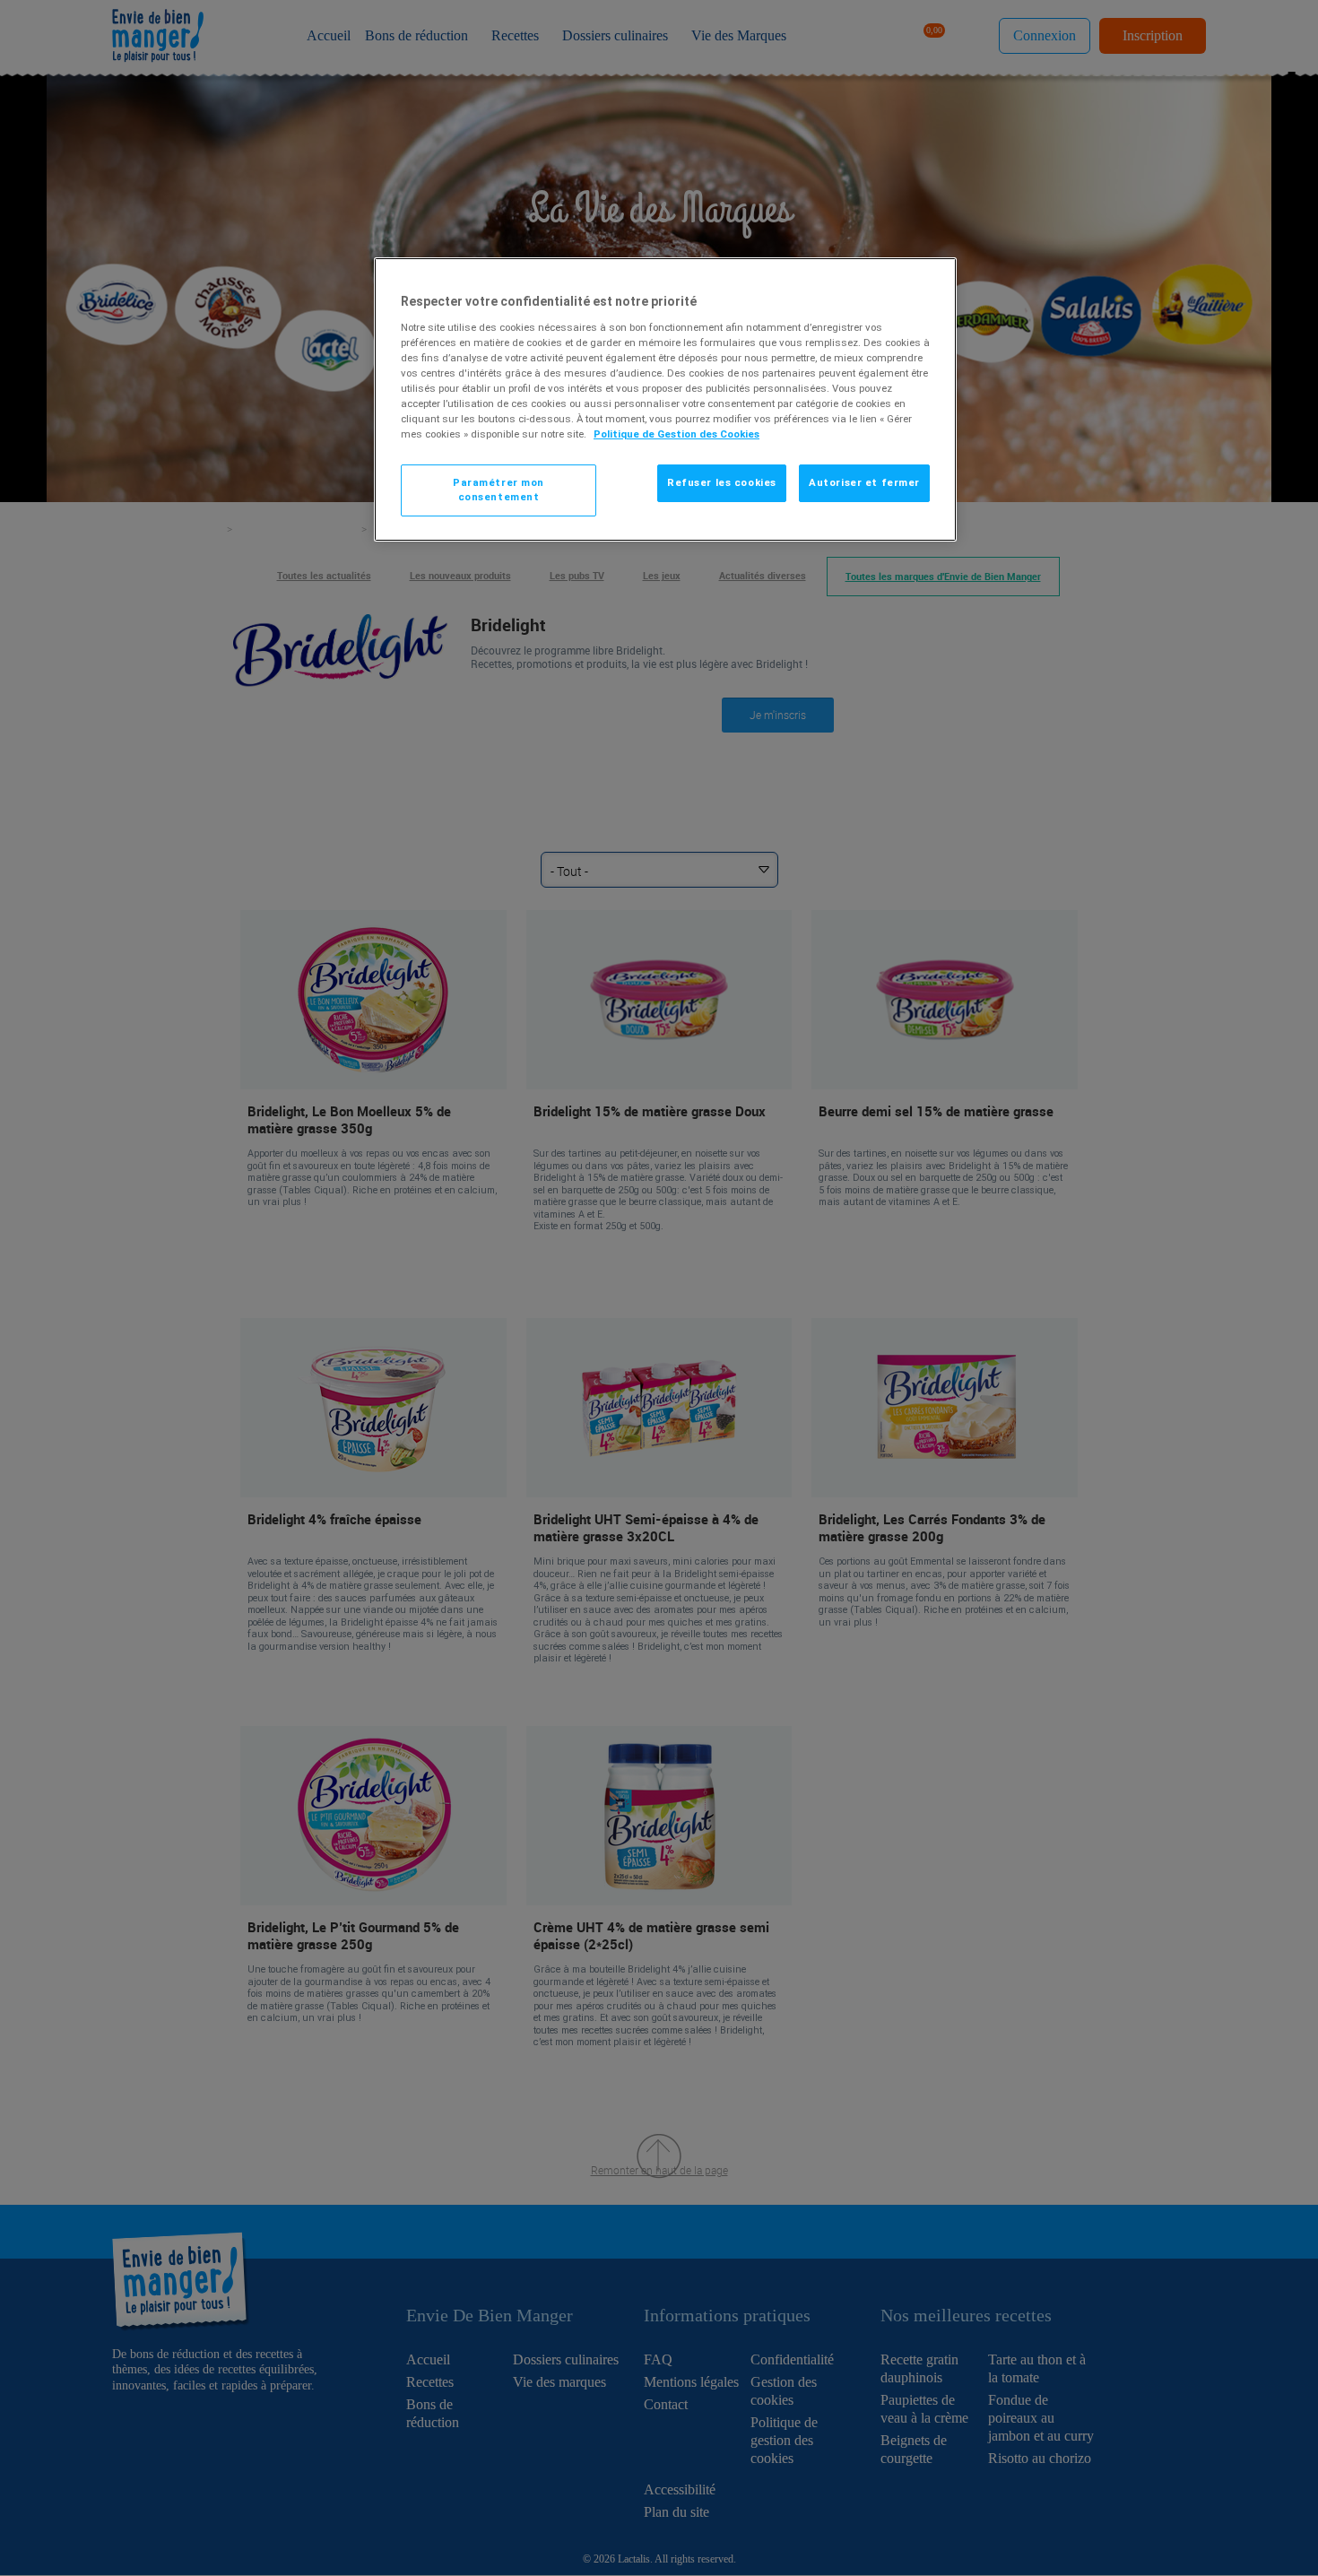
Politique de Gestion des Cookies (676, 434)
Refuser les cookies (722, 482)
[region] (665, 399)
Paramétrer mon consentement (499, 490)
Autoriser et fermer (864, 482)
